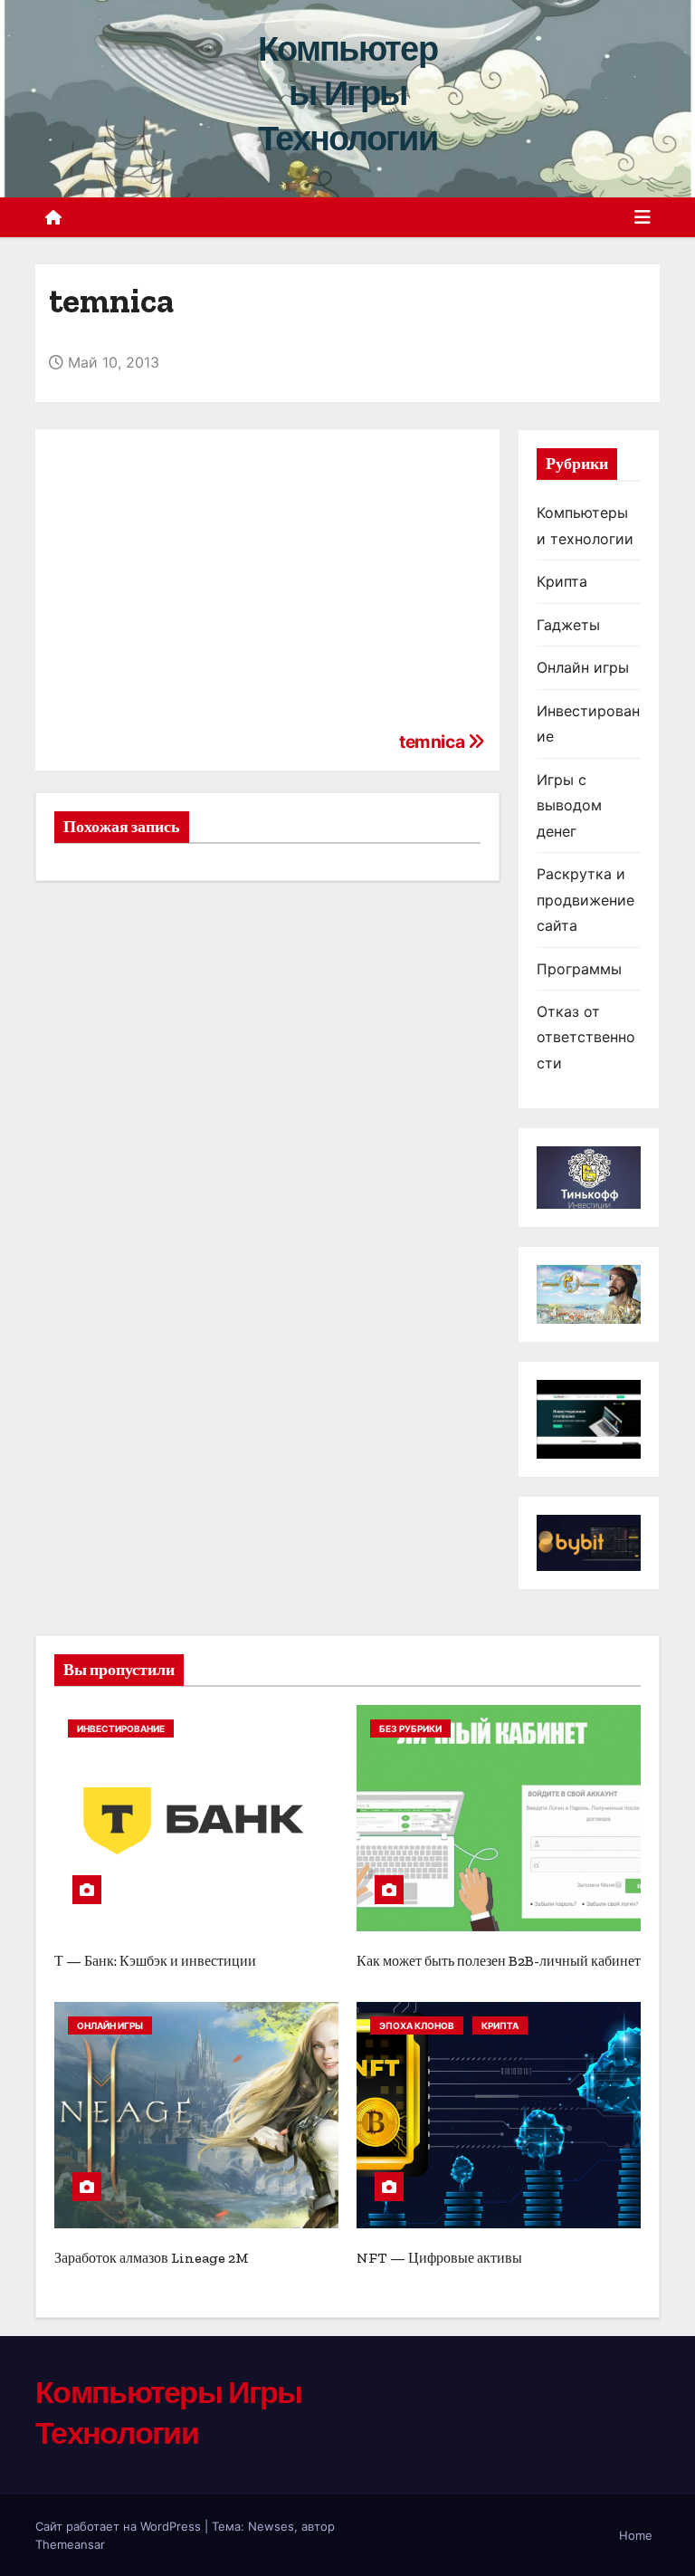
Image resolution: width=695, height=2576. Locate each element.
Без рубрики (410, 1729)
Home (636, 2535)
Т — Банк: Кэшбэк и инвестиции (155, 1961)
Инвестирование (121, 1729)
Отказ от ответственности (586, 1037)
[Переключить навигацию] (643, 217)
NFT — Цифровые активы (439, 2258)
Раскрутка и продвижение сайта (586, 900)
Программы (579, 969)
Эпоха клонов (417, 2025)
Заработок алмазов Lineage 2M (152, 2258)
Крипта (562, 581)
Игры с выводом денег (569, 805)
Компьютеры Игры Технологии (347, 94)
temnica (433, 742)
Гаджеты (568, 625)
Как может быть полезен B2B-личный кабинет (499, 1961)
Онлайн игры (583, 667)
